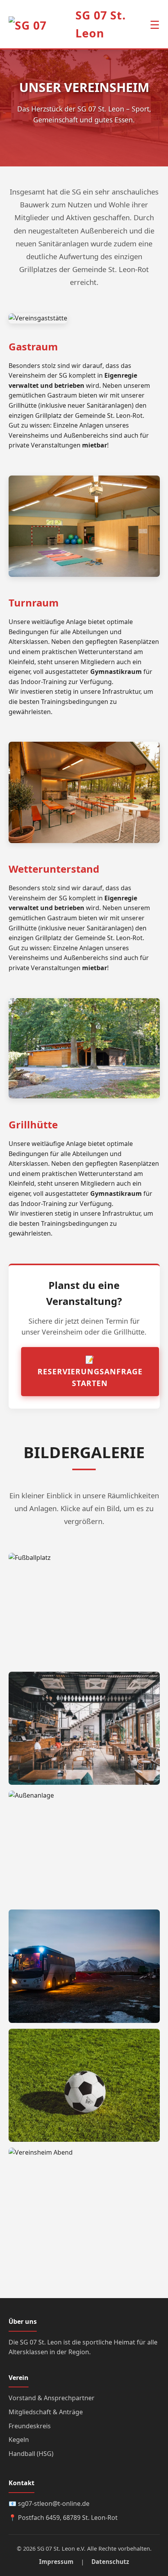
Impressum (56, 2562)
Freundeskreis (30, 2426)
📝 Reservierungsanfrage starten (90, 1371)
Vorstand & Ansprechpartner (52, 2398)
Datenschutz (110, 2562)
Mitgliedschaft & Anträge (46, 2412)
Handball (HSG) (31, 2454)
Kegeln (19, 2440)
